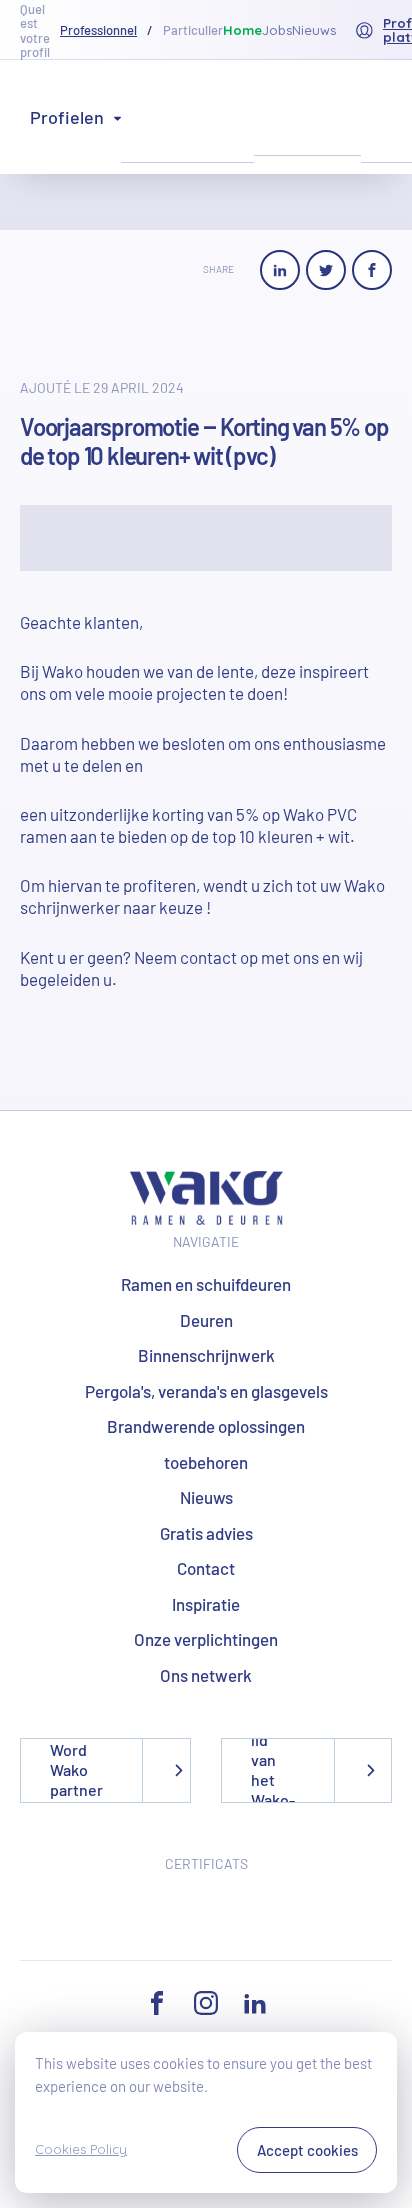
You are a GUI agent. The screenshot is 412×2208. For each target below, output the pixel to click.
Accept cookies (307, 2150)
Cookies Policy (81, 2149)
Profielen (67, 117)
